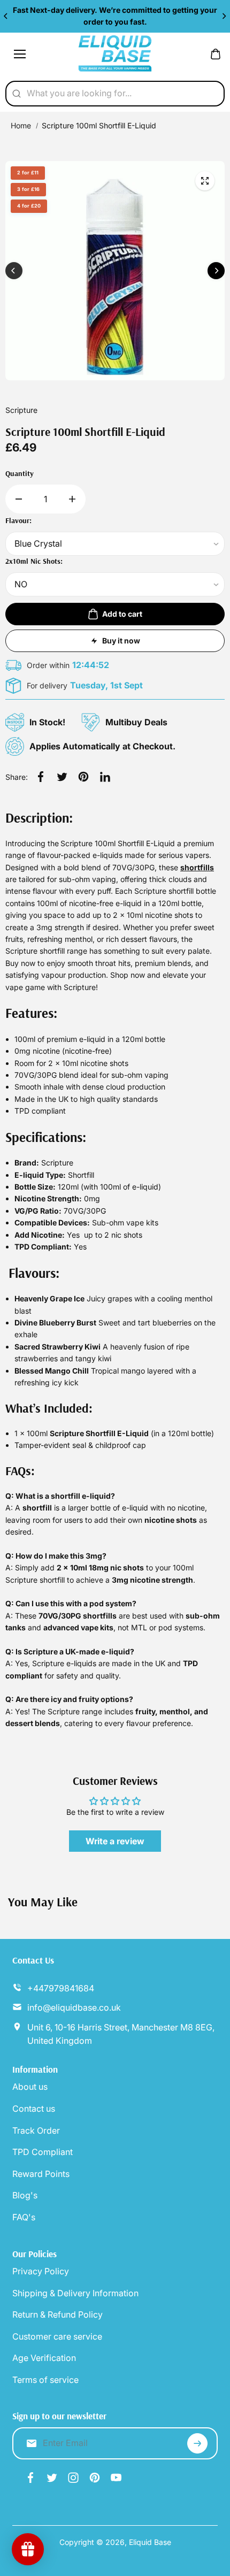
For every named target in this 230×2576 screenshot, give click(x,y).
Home (21, 125)
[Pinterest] (83, 777)
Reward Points (41, 2174)
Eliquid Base (150, 2542)
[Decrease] (19, 499)
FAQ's (24, 2217)
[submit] (197, 2443)
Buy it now (121, 641)
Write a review (115, 1841)
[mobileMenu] (20, 54)
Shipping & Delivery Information (75, 2293)
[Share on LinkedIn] (105, 777)
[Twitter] (62, 777)
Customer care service (57, 2336)
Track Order (36, 2130)
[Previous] (6, 16)
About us (30, 2087)
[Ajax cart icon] (216, 54)
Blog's (25, 2195)
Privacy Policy (41, 2271)
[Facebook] (41, 777)
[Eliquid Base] (115, 54)
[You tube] (116, 2478)
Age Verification (44, 2358)
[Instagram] (73, 2478)
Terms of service (45, 2380)
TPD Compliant (43, 2152)
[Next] (224, 16)
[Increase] (72, 499)
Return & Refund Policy (57, 2314)
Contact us (34, 2109)
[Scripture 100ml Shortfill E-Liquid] (205, 181)
